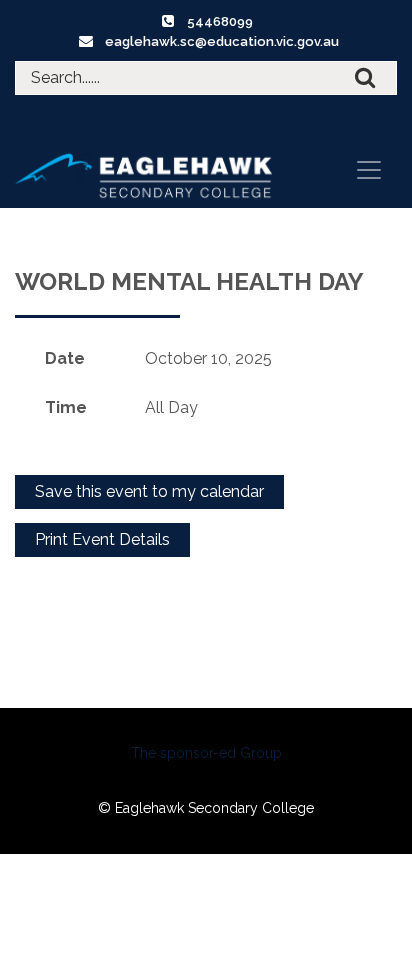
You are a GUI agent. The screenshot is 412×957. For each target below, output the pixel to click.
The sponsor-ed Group (206, 753)
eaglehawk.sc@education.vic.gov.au (222, 41)
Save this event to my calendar (149, 491)
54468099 (220, 21)
